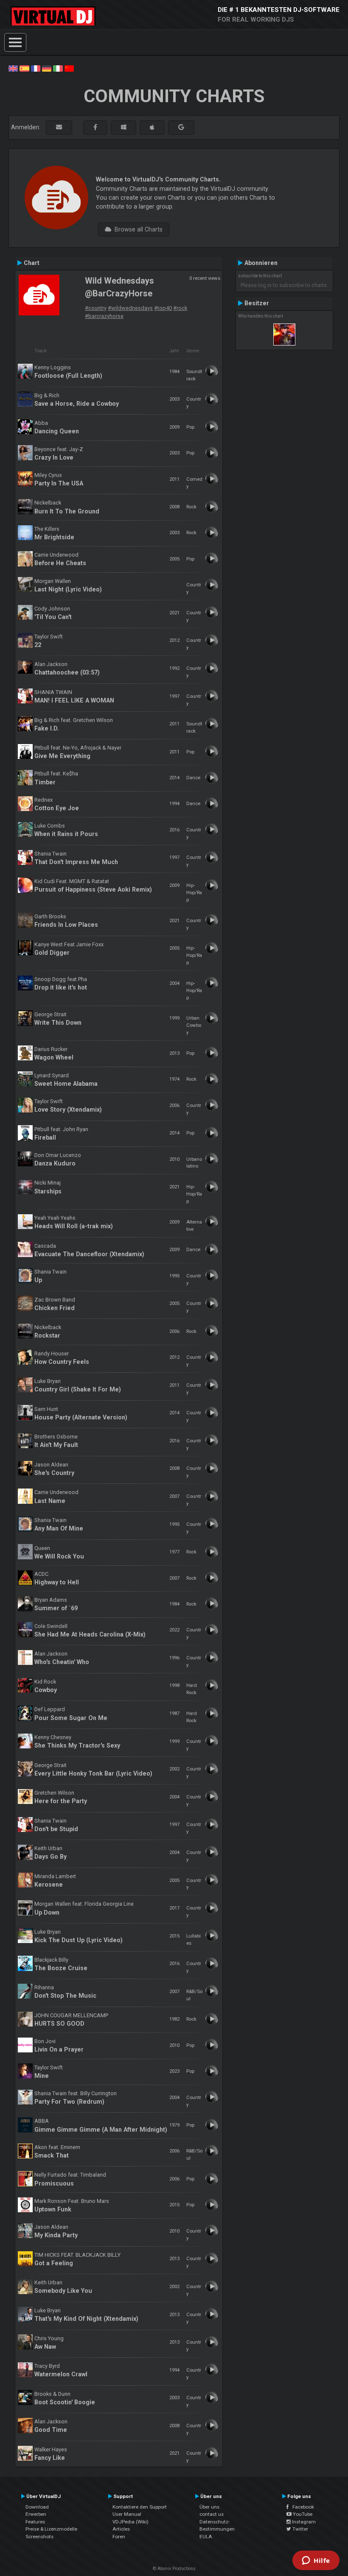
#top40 (163, 308)
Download (37, 2507)
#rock (180, 308)
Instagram (303, 2522)
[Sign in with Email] (59, 127)
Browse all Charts (137, 229)
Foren (119, 2537)
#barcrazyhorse (104, 316)
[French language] (36, 68)
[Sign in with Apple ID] (152, 127)
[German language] (47, 68)
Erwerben (36, 2514)
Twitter (300, 2529)
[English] (13, 68)
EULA (206, 2537)
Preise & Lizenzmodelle (51, 2529)
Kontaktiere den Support (140, 2507)
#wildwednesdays (130, 308)
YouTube (302, 2514)
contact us (212, 2514)
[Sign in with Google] (181, 127)
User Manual (127, 2514)
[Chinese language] (69, 68)
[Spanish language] (24, 68)
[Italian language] (58, 68)
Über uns (209, 2507)
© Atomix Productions (174, 2569)
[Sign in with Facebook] (95, 127)
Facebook (301, 2507)
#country (96, 308)
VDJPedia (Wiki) (130, 2522)
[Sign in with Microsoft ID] (123, 127)
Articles (121, 2529)
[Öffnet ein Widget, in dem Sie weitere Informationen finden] (316, 2561)
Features (35, 2522)
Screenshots (39, 2537)
